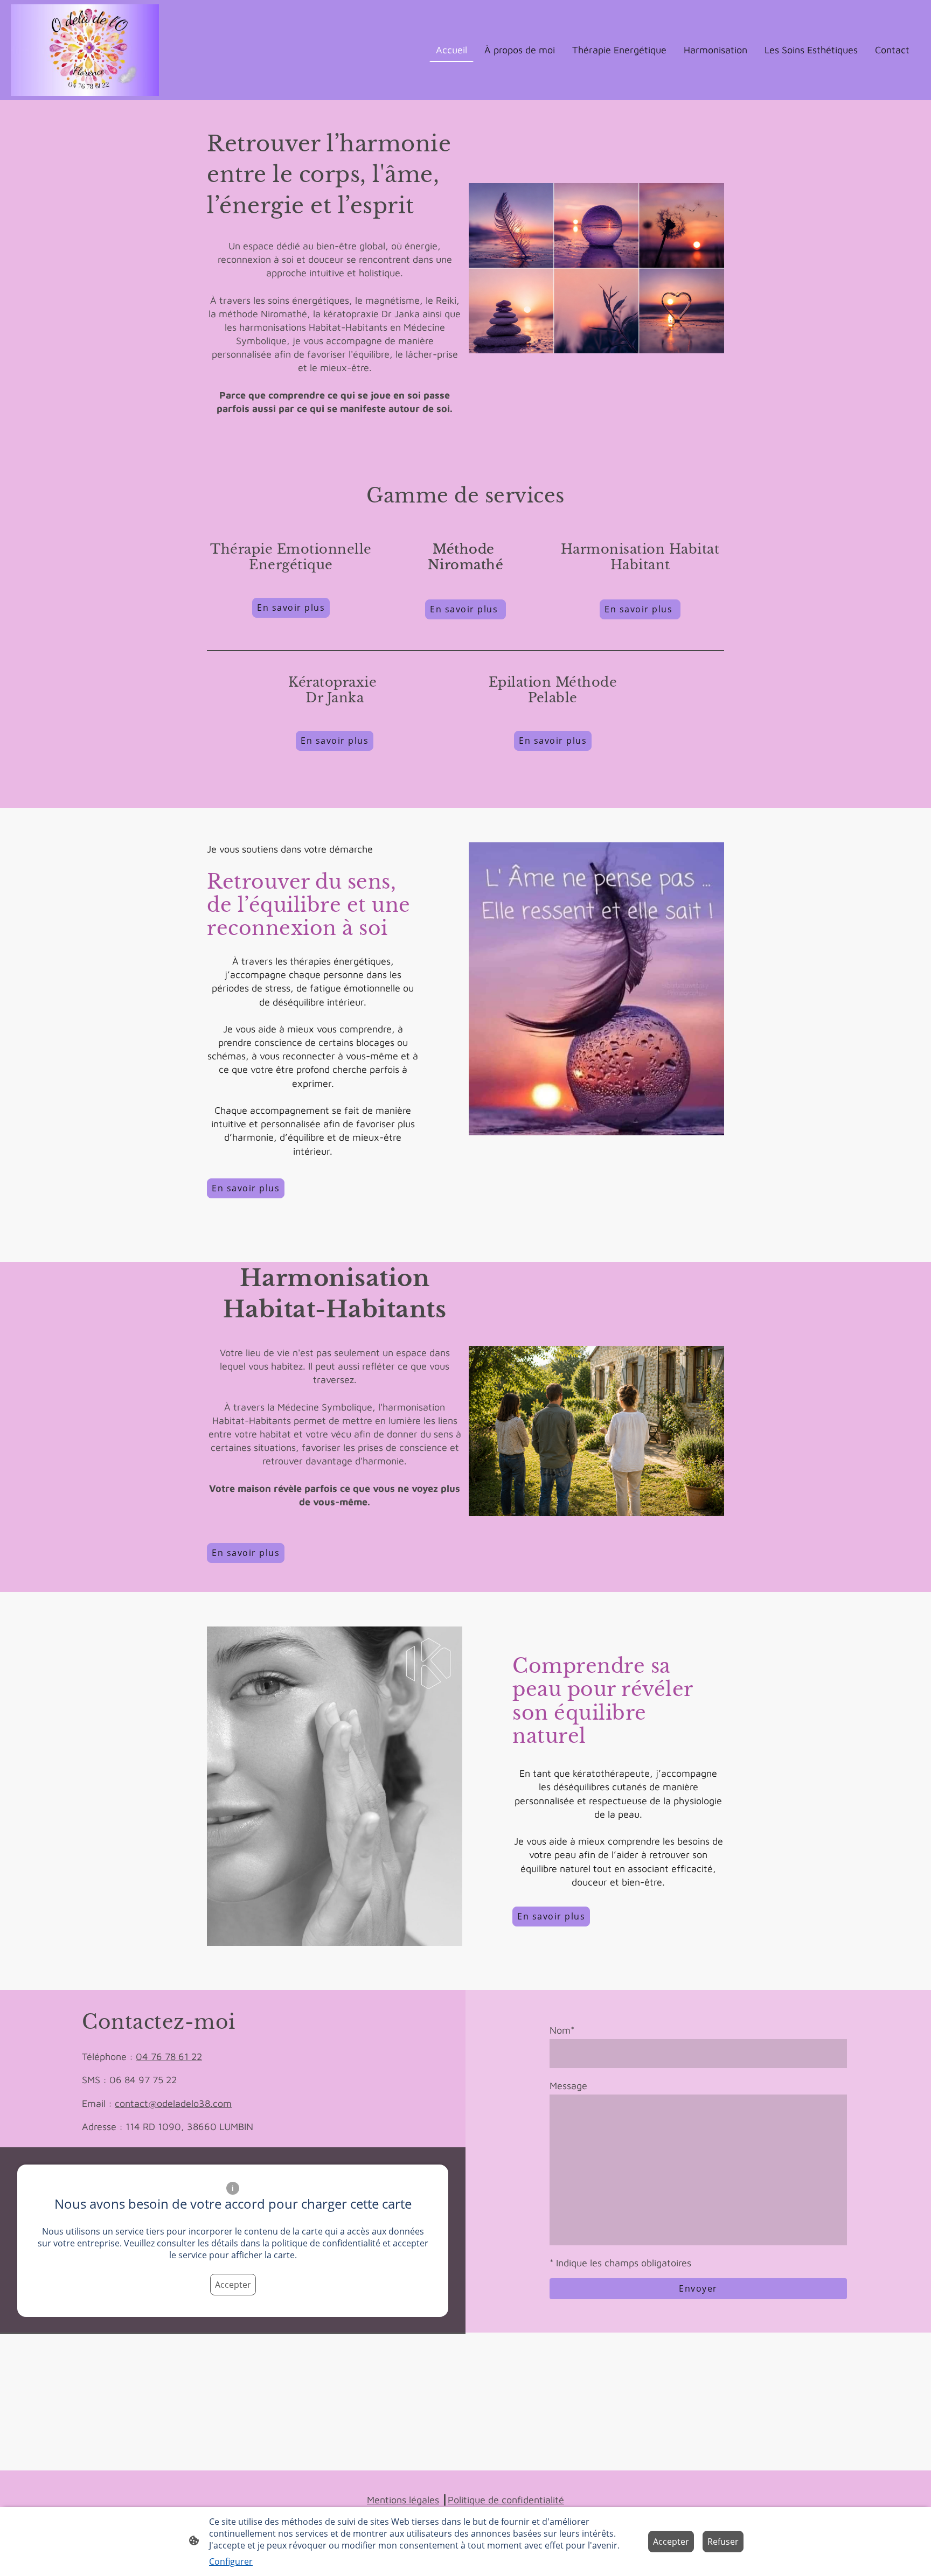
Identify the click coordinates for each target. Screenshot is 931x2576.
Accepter (233, 2285)
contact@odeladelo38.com (173, 2103)
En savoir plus (465, 609)
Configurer (231, 2561)
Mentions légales (403, 2500)
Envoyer (698, 2288)
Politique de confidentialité (506, 2500)
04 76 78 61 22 (169, 2057)
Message (568, 2086)
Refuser (723, 2542)
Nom (562, 2030)
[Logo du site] (85, 50)
